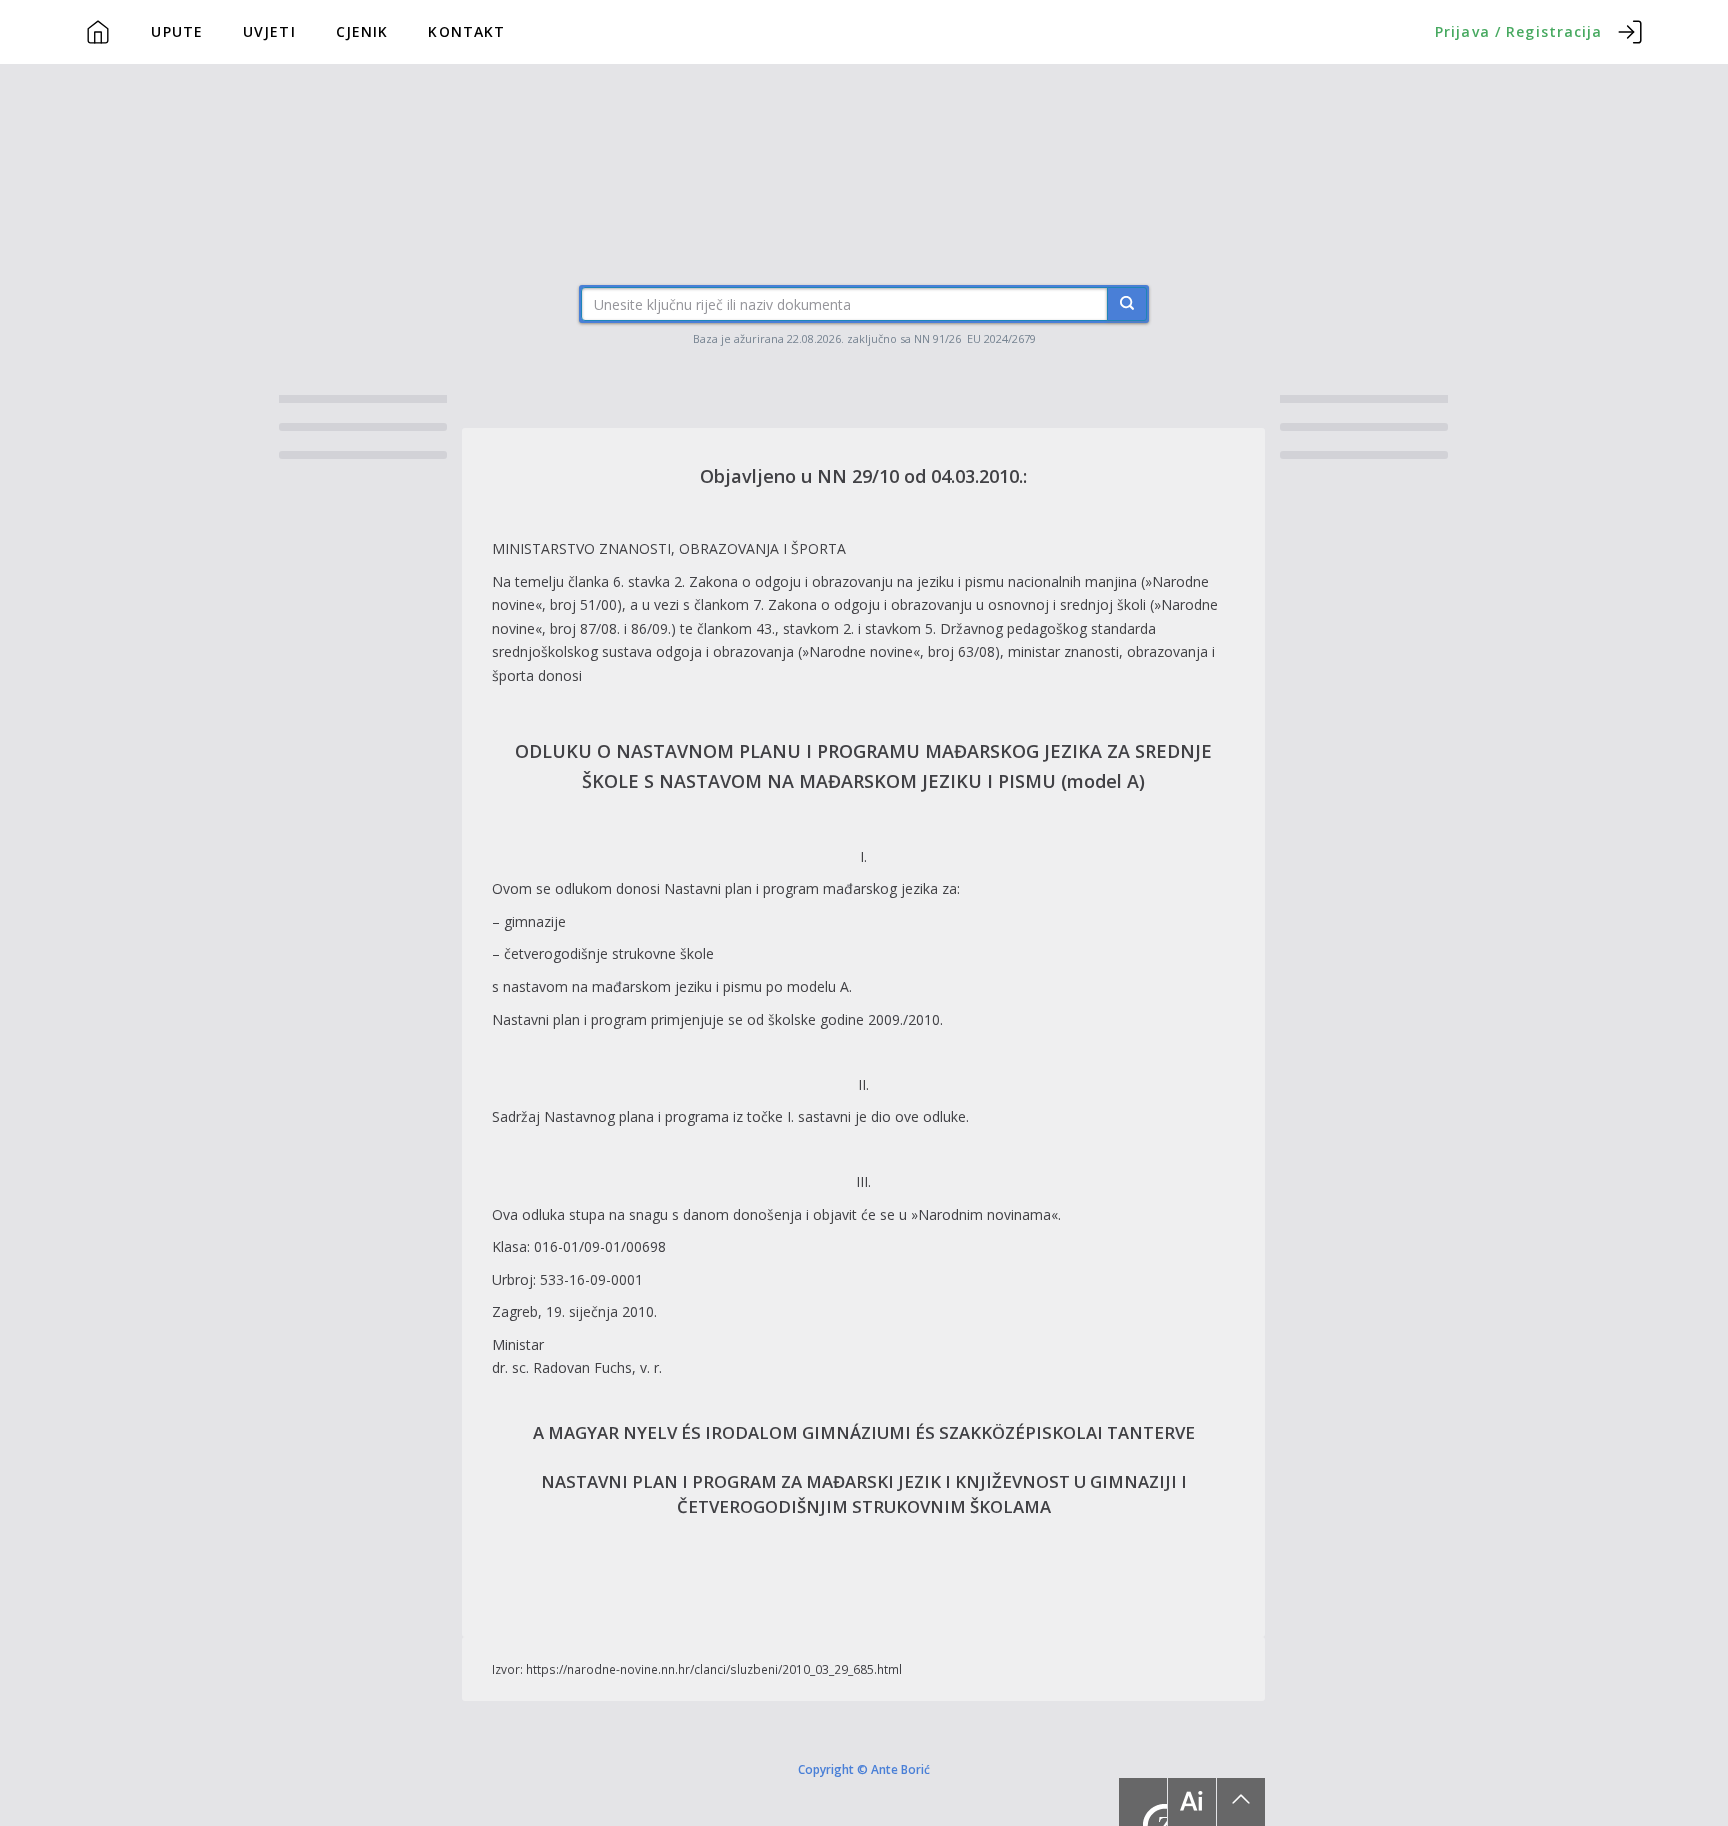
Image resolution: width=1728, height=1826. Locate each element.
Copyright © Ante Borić (864, 1768)
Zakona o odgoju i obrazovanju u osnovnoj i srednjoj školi (957, 604)
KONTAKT (466, 31)
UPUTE (177, 31)
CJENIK (362, 31)
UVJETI (269, 31)
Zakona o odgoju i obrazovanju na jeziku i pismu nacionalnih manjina (913, 581)
